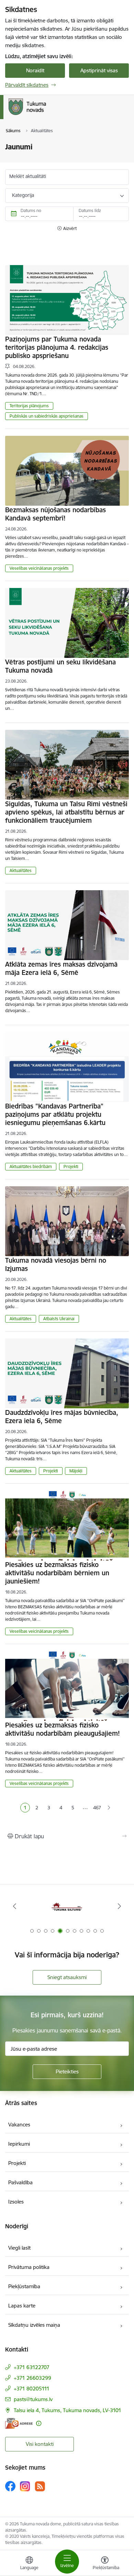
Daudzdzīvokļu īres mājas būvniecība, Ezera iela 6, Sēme (62, 1417)
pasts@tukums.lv (33, 2399)
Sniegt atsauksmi (67, 1977)
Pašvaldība (20, 2182)
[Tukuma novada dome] (46, 115)
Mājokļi (76, 1471)
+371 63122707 (32, 2367)
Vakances (19, 2125)
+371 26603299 (32, 2378)
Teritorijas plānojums (29, 406)
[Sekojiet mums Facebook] (10, 2486)
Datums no (31, 211)
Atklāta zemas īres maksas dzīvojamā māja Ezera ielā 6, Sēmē (61, 968)
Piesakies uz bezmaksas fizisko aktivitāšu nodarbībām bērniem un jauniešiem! (57, 1573)
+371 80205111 (32, 2389)
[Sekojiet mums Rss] (40, 2486)
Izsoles (16, 2202)
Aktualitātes (21, 870)
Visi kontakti (40, 2444)
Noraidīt (35, 70)
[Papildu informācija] (39, 2423)
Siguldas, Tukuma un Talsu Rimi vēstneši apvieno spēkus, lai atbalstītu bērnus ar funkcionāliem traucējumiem (66, 812)
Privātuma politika (29, 2267)
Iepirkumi (19, 2144)
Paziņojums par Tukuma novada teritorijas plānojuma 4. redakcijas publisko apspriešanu (57, 347)
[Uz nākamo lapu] (109, 1808)
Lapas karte (22, 2306)
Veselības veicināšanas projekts (39, 568)
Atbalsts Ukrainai (59, 1319)
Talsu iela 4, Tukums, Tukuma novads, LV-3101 (68, 2410)
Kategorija (23, 195)
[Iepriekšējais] (15, 1906)
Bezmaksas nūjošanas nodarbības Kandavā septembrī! (55, 514)
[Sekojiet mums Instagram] (25, 2486)
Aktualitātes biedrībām (31, 1166)
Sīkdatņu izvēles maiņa (34, 2325)
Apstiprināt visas (99, 70)
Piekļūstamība (24, 2286)
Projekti (71, 1166)
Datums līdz (90, 211)
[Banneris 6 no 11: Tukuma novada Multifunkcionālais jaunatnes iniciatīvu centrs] (67, 1906)
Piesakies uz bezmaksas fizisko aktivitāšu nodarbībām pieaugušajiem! (63, 1729)
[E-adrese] (19, 2423)
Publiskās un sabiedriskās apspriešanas (47, 416)
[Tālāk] (119, 1906)
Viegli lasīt (19, 2248)
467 (97, 1808)
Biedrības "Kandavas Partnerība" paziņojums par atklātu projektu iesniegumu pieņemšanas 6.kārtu (55, 1114)
